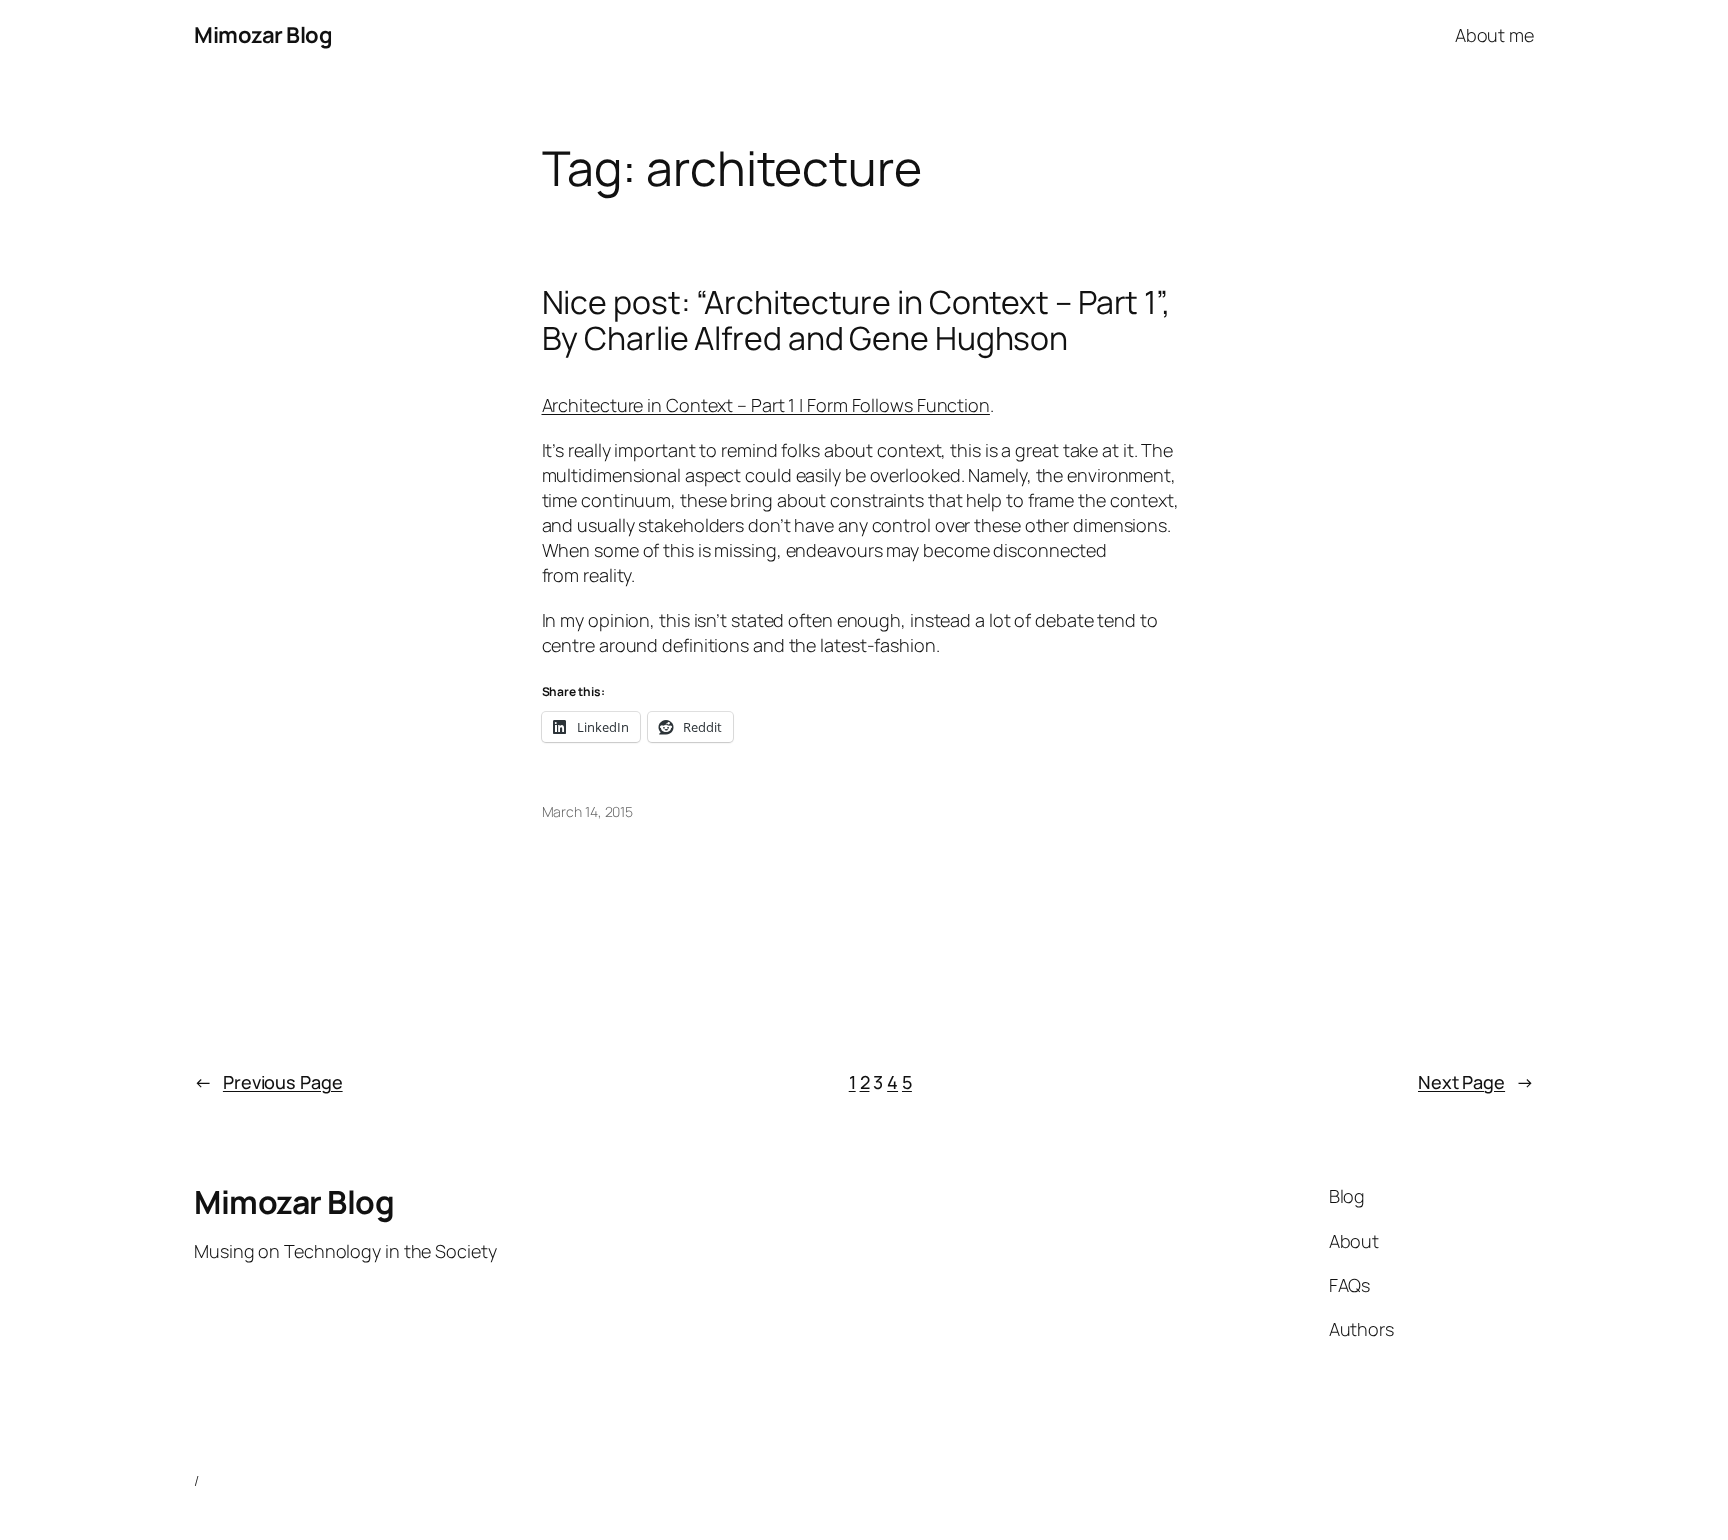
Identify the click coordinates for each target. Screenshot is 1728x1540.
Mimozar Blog (263, 35)
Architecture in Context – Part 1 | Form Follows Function (766, 405)
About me (1494, 35)
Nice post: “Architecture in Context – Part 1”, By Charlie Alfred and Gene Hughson (856, 320)
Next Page (1476, 1082)
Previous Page (268, 1082)
